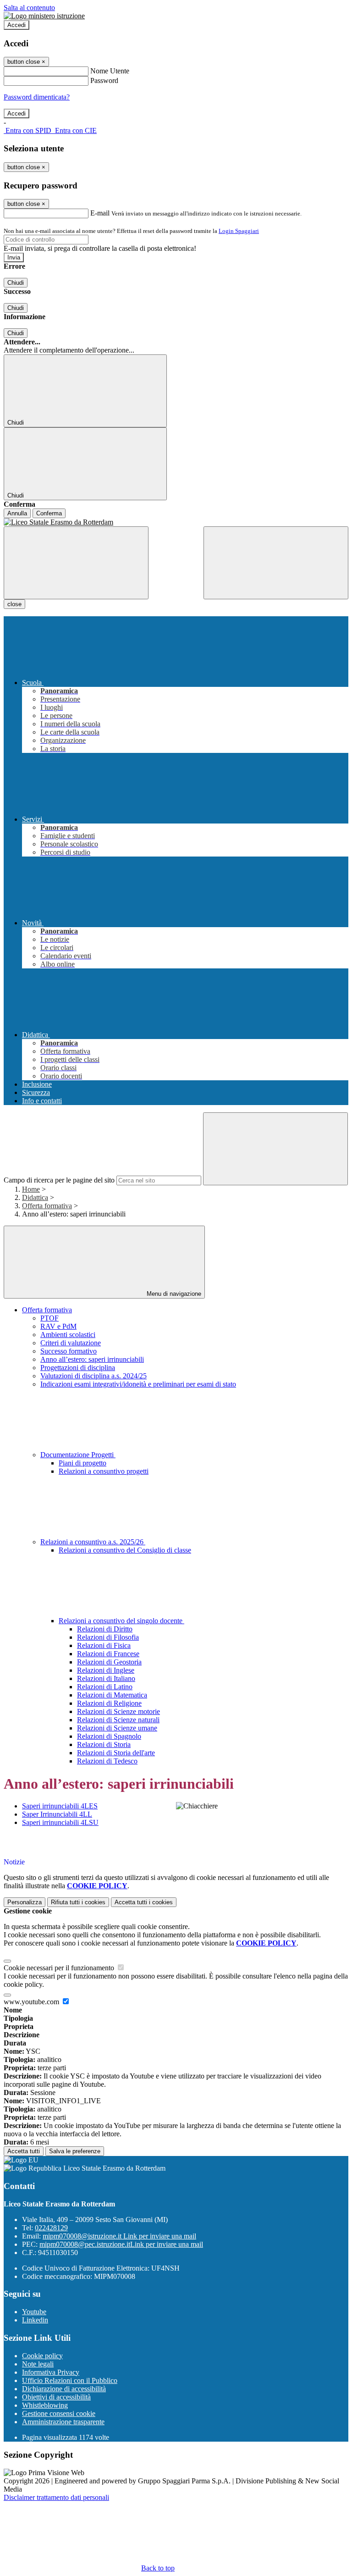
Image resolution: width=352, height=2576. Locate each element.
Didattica (35, 1197)
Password (104, 80)
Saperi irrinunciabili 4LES (60, 1806)
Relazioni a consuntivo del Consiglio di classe (125, 1550)
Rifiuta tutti (78, 1902)
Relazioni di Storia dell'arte (116, 1753)
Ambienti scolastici (68, 1335)
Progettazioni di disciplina (78, 1368)
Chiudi (16, 283)
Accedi (16, 25)
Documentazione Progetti (78, 1455)
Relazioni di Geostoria (109, 1662)
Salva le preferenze (75, 2151)
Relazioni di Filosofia (108, 1637)
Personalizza (25, 1902)
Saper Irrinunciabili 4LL (57, 1814)
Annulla (17, 513)
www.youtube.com (32, 2002)
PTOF (49, 1318)
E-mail (100, 213)
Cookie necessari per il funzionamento (60, 1968)
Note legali (38, 2364)
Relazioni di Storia (104, 1744)
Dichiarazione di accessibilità (64, 2389)
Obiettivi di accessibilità (56, 2397)
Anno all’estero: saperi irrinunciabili (92, 1359)
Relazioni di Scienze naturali (118, 1720)
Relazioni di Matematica (112, 1695)
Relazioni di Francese (108, 1654)
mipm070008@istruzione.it (119, 2236)
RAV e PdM (58, 1326)
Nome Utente (110, 71)
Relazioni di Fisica (104, 1645)
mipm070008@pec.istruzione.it (121, 2244)
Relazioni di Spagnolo (109, 1736)
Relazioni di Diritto (105, 1629)
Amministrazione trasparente (63, 2422)
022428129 (51, 2228)
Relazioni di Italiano (106, 1678)
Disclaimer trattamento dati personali (56, 2497)
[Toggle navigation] (76, 563)
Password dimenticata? (37, 97)
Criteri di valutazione (71, 1343)
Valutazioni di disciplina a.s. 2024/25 (93, 1376)
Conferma (49, 513)
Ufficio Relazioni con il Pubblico (70, 2380)
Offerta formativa (47, 1206)
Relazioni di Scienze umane (117, 1728)
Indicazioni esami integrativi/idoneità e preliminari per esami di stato (138, 1384)
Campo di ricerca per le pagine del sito (59, 1180)
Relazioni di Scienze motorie (118, 1711)
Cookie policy (42, 2356)
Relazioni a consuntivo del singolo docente (121, 1621)
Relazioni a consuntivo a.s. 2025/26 (93, 1542)
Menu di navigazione (173, 1294)
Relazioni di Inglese (106, 1670)
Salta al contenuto (29, 8)
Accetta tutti (144, 1902)
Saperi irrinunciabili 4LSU (60, 1822)
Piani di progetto (82, 1463)
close (14, 604)
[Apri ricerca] (276, 563)
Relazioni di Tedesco (107, 1761)
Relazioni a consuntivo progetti (104, 1471)
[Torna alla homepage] (176, 522)
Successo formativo (69, 1351)
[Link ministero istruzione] (44, 16)
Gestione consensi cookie (59, 2413)
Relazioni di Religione (109, 1703)
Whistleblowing (45, 2405)
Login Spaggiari (239, 231)
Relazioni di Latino (105, 1687)
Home (31, 1189)
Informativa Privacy (51, 2372)
